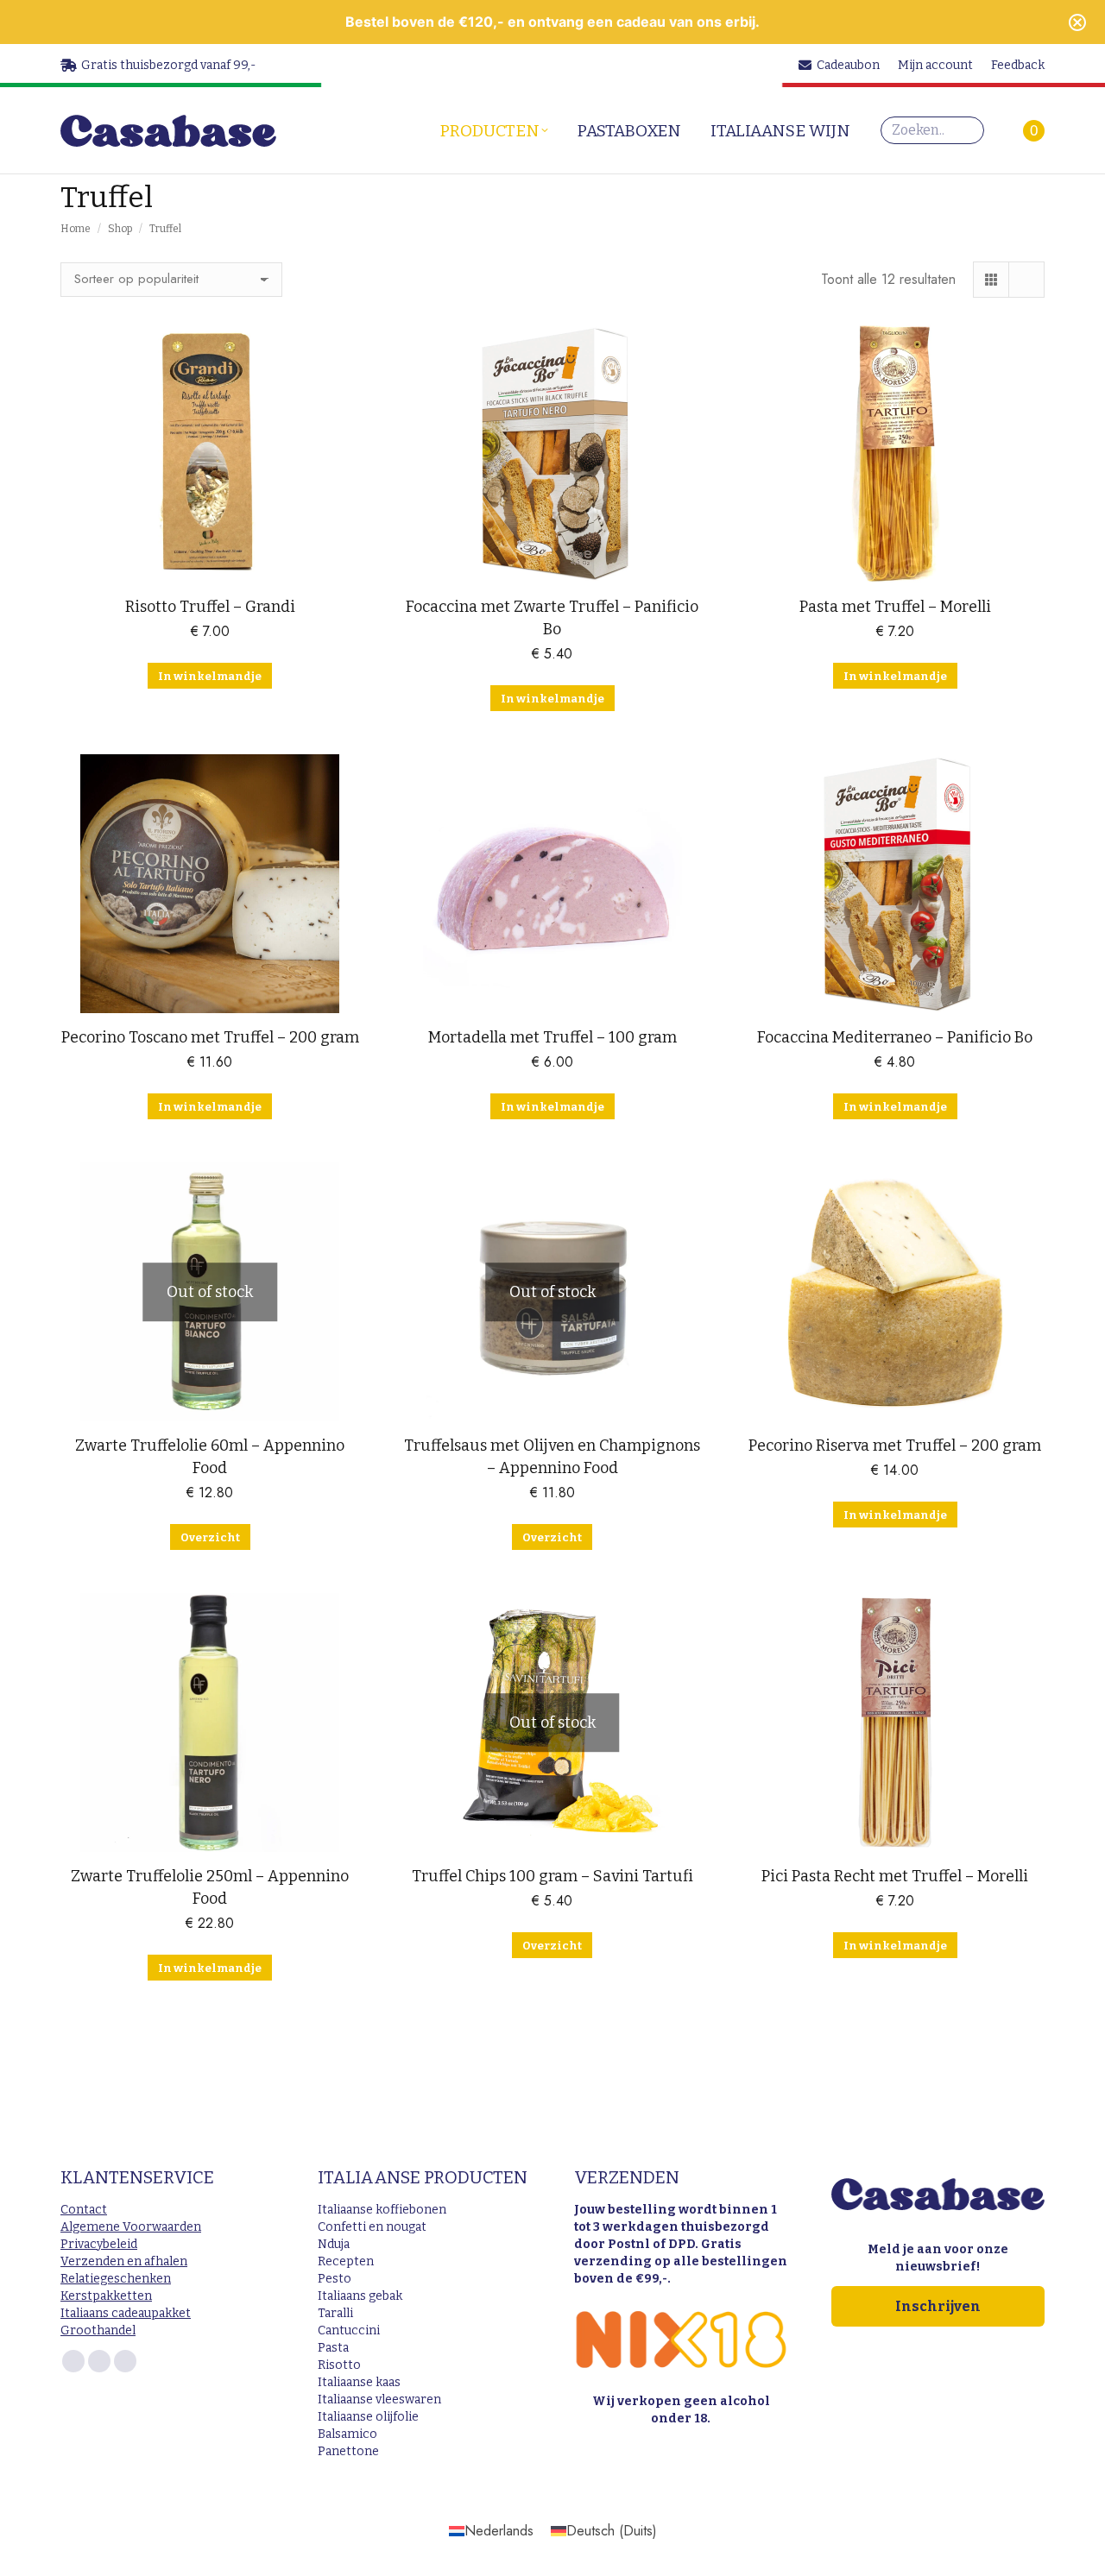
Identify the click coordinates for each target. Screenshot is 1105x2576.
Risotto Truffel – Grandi (210, 607)
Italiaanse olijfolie (368, 2417)
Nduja (334, 2244)
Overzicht (210, 1537)
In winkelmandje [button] (210, 676)
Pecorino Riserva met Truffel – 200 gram (895, 1445)
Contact (84, 2210)
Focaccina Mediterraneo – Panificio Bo (895, 1037)
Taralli (335, 2313)
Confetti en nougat (372, 2227)
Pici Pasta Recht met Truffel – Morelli (895, 1876)
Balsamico (347, 2434)
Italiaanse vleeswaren (379, 2400)
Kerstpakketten (106, 2296)
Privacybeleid (99, 2244)
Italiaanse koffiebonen (382, 2210)
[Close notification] (1077, 22)
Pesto (335, 2279)
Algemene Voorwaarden (131, 2227)
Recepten (346, 2261)
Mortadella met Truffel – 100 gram (552, 1037)
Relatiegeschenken (116, 2279)
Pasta (333, 2348)
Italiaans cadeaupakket (126, 2313)
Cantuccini (349, 2330)
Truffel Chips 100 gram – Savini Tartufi (552, 1876)
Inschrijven (938, 2306)
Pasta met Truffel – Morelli (895, 607)
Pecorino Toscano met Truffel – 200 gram (210, 1037)
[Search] (967, 130)
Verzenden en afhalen (124, 2261)
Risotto (339, 2365)
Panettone (348, 2451)
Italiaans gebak (360, 2296)
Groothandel (98, 2330)
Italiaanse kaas (359, 2382)
